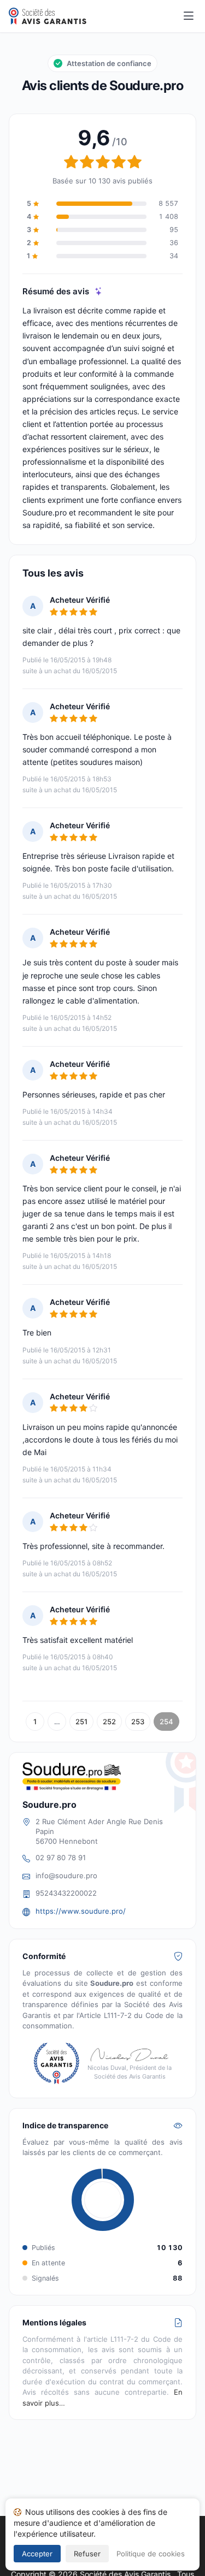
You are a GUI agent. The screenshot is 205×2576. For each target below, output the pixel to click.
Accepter (37, 2554)
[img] (99, 291)
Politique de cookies (151, 2554)
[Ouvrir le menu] (189, 16)
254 (166, 1722)
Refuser (87, 2554)
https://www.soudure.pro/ (81, 1911)
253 (138, 1722)
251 (81, 1722)
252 (109, 1722)
